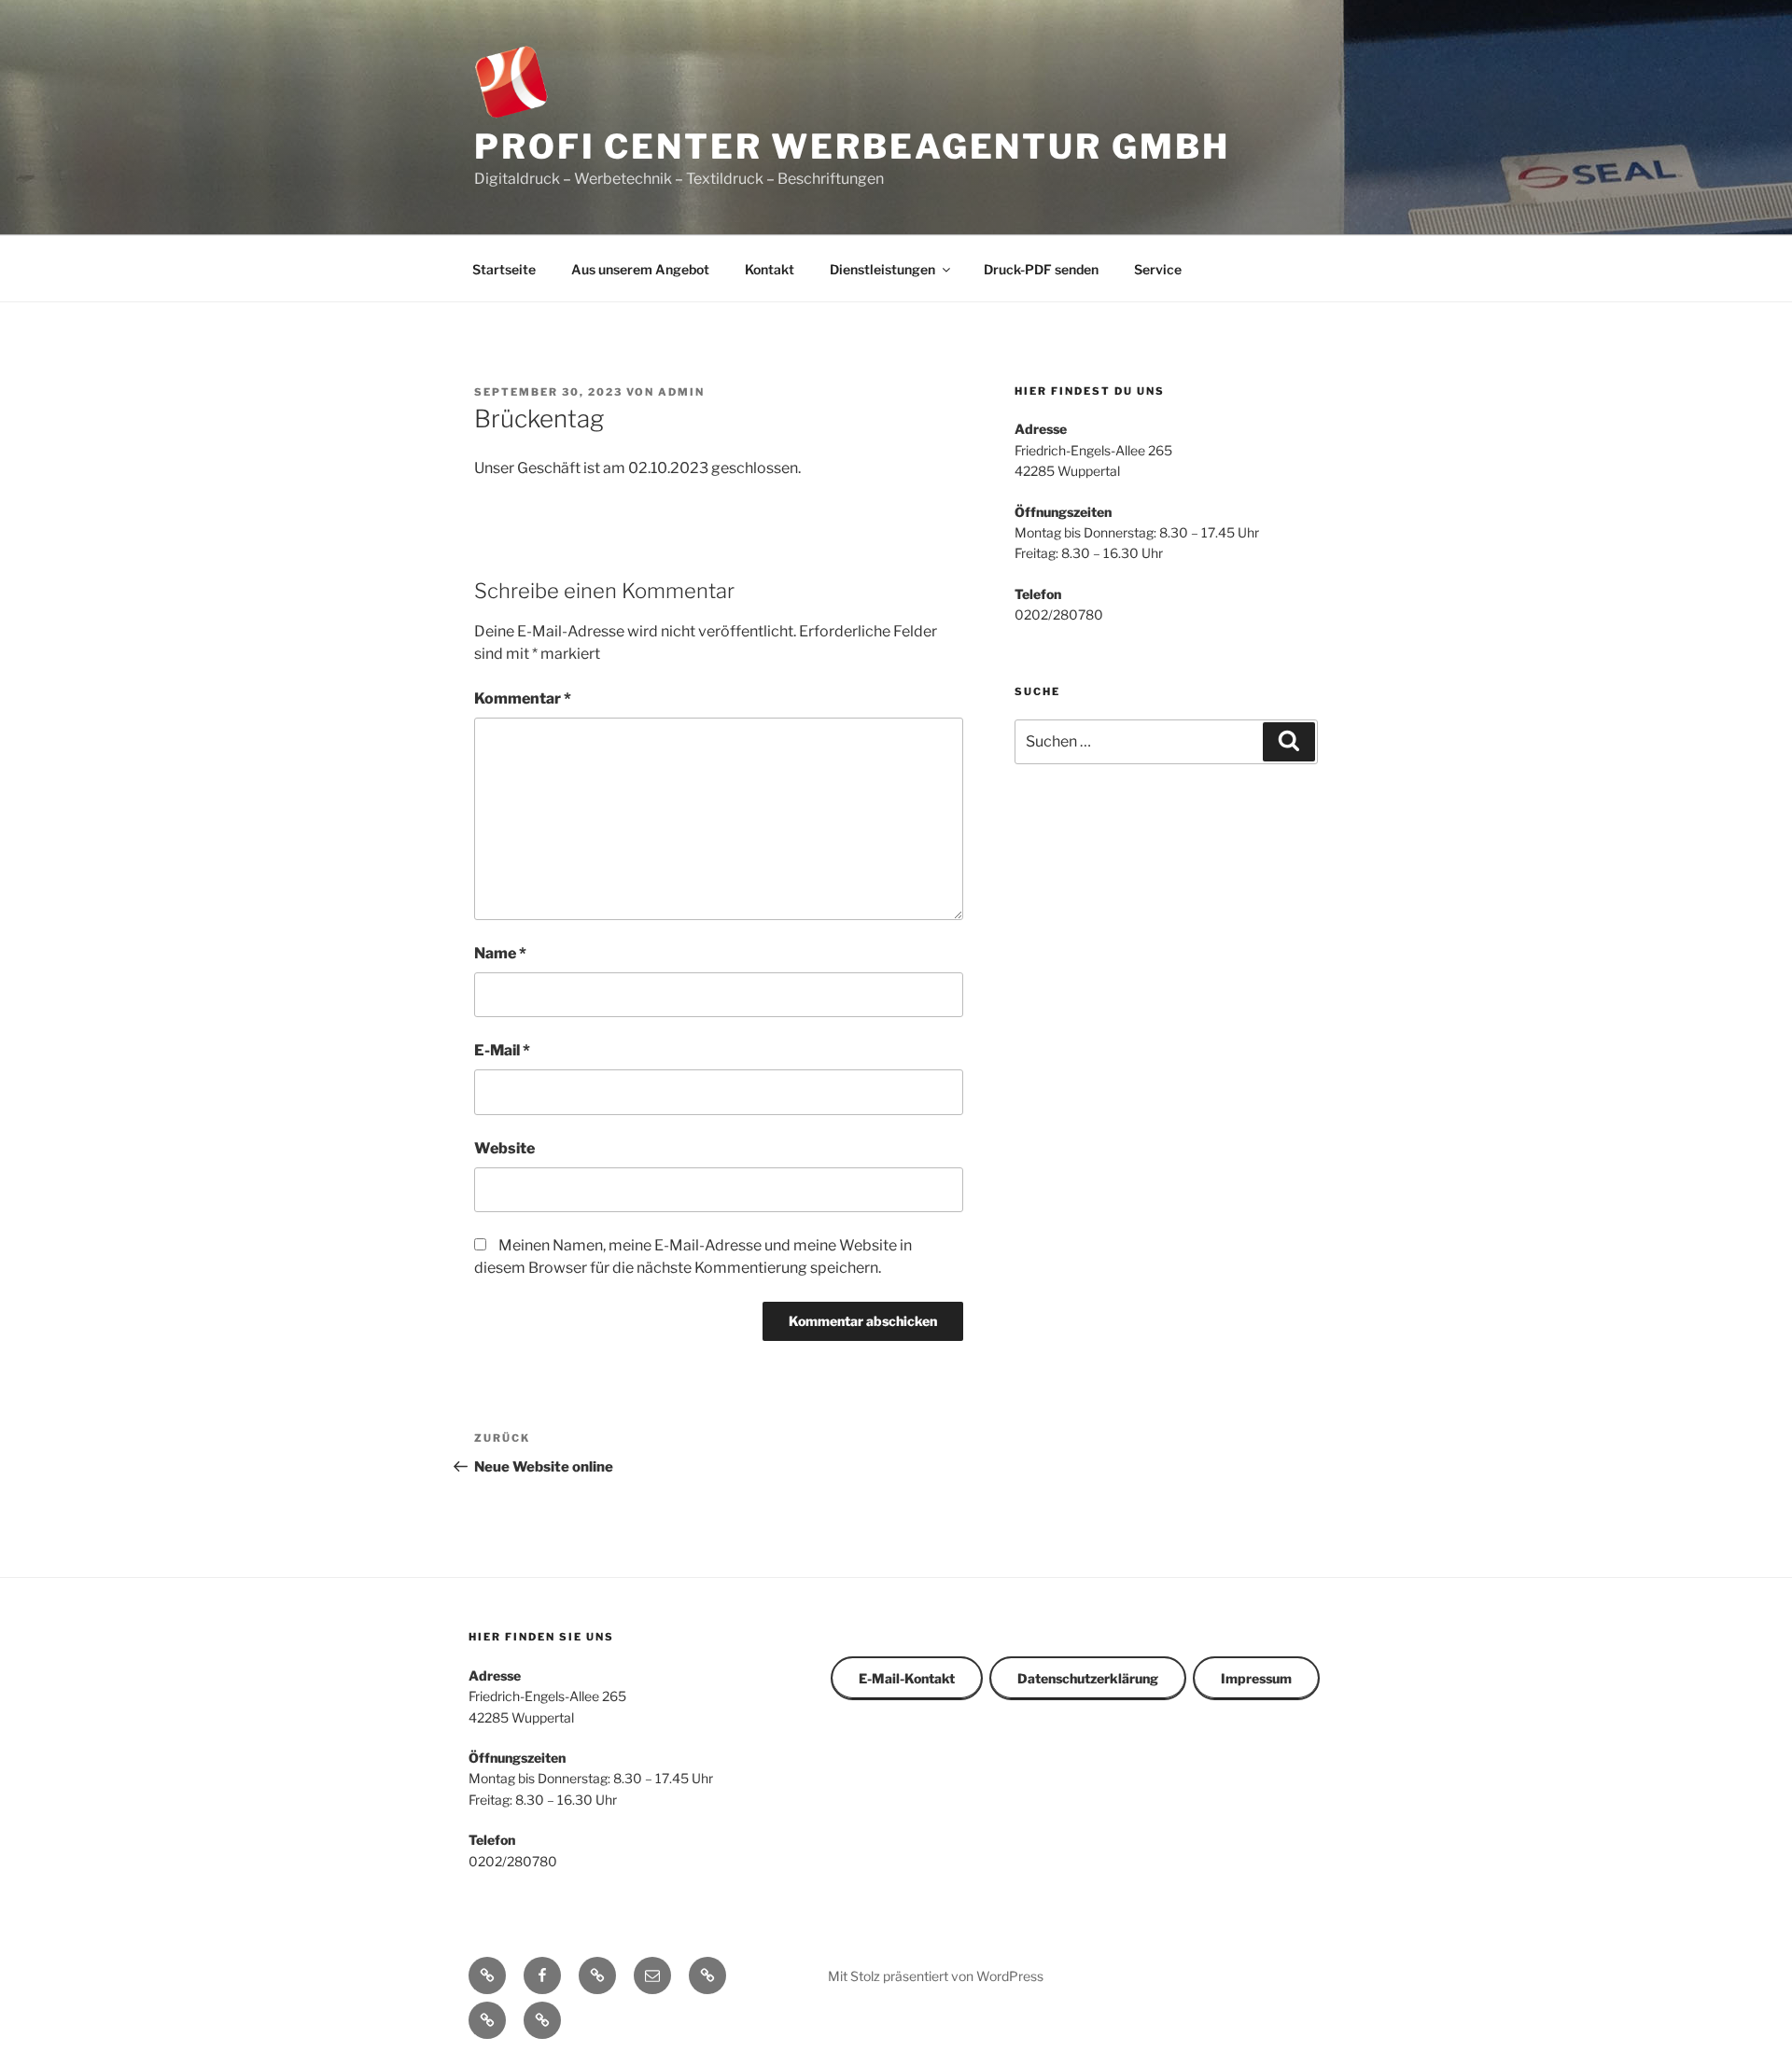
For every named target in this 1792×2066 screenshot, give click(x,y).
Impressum (1256, 1678)
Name (500, 953)
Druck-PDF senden (1041, 269)
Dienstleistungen (882, 269)
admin (681, 392)
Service (1158, 269)
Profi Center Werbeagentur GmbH (852, 147)
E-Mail (502, 1050)
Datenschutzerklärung (1088, 1678)
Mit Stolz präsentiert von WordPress (936, 1976)
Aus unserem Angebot (640, 269)
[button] (707, 1975)
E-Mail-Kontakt (907, 1678)
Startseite (504, 269)
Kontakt (770, 269)
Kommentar (523, 698)
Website (504, 1148)
